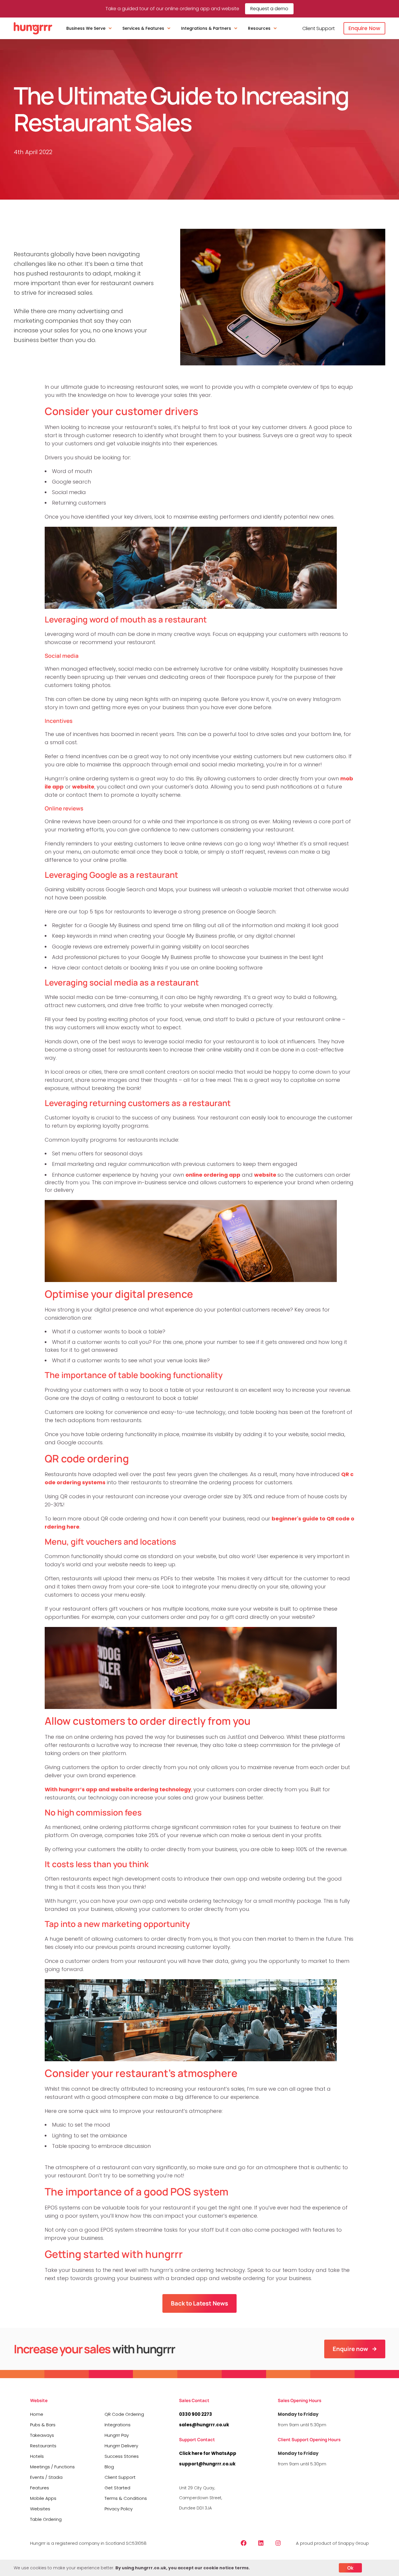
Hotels (37, 2456)
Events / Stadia (46, 2477)
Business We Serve (86, 28)
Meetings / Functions (52, 2467)
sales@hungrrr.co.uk (204, 2425)
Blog (109, 2467)
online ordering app (213, 1175)
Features (40, 2488)
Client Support (319, 28)
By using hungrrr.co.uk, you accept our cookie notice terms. (183, 2568)
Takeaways (42, 2435)
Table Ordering (46, 2519)
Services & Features (143, 28)
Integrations (118, 2425)
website (83, 787)
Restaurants (43, 2446)
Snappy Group (353, 2543)
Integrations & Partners (206, 28)
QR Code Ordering (124, 2414)
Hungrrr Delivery (121, 2446)
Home (37, 2414)
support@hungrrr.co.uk (207, 2464)
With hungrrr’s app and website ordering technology (118, 1789)
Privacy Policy (119, 2509)
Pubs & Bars (43, 2425)
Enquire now (350, 2349)
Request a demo (269, 9)
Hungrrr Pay (117, 2435)
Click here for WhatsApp (208, 2453)
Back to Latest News (199, 2303)
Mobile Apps (43, 2498)
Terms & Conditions (126, 2498)
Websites (40, 2509)
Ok (350, 2568)
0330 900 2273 (196, 2414)
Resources (259, 28)
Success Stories (122, 2456)
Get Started (117, 2488)
